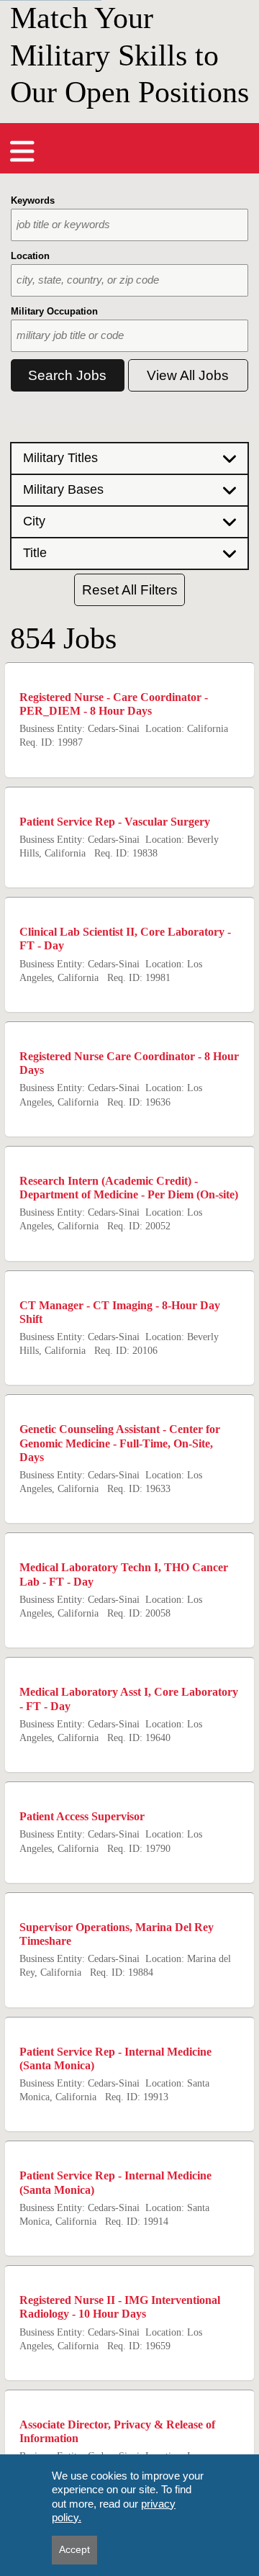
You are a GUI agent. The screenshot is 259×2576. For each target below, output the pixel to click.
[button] (129, 458)
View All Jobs (188, 375)
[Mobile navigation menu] (22, 151)
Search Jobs (67, 375)
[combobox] (129, 225)
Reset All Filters (130, 590)
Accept (74, 2549)
